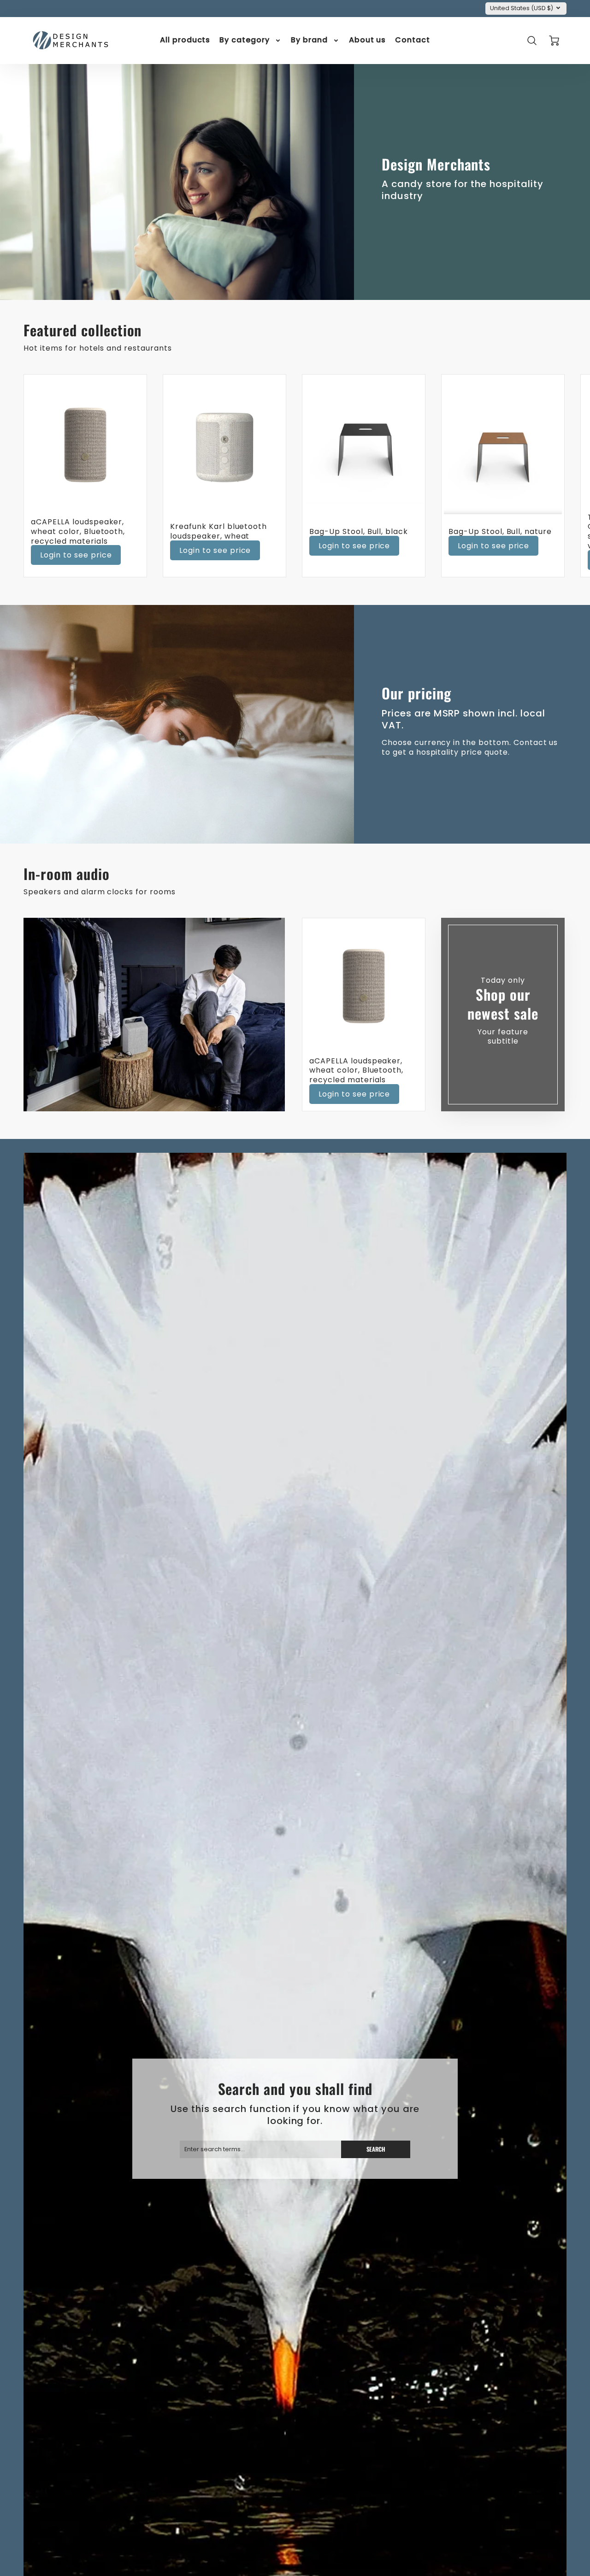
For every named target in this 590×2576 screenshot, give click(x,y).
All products (185, 40)
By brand (309, 40)
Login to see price (76, 555)
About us (368, 40)
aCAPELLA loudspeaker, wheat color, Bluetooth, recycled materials (78, 531)
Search (376, 2149)
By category (245, 40)
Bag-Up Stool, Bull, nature (500, 531)
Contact (413, 40)
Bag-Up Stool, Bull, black (359, 531)
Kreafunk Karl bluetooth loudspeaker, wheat (218, 531)
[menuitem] (185, 40)
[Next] (553, 475)
